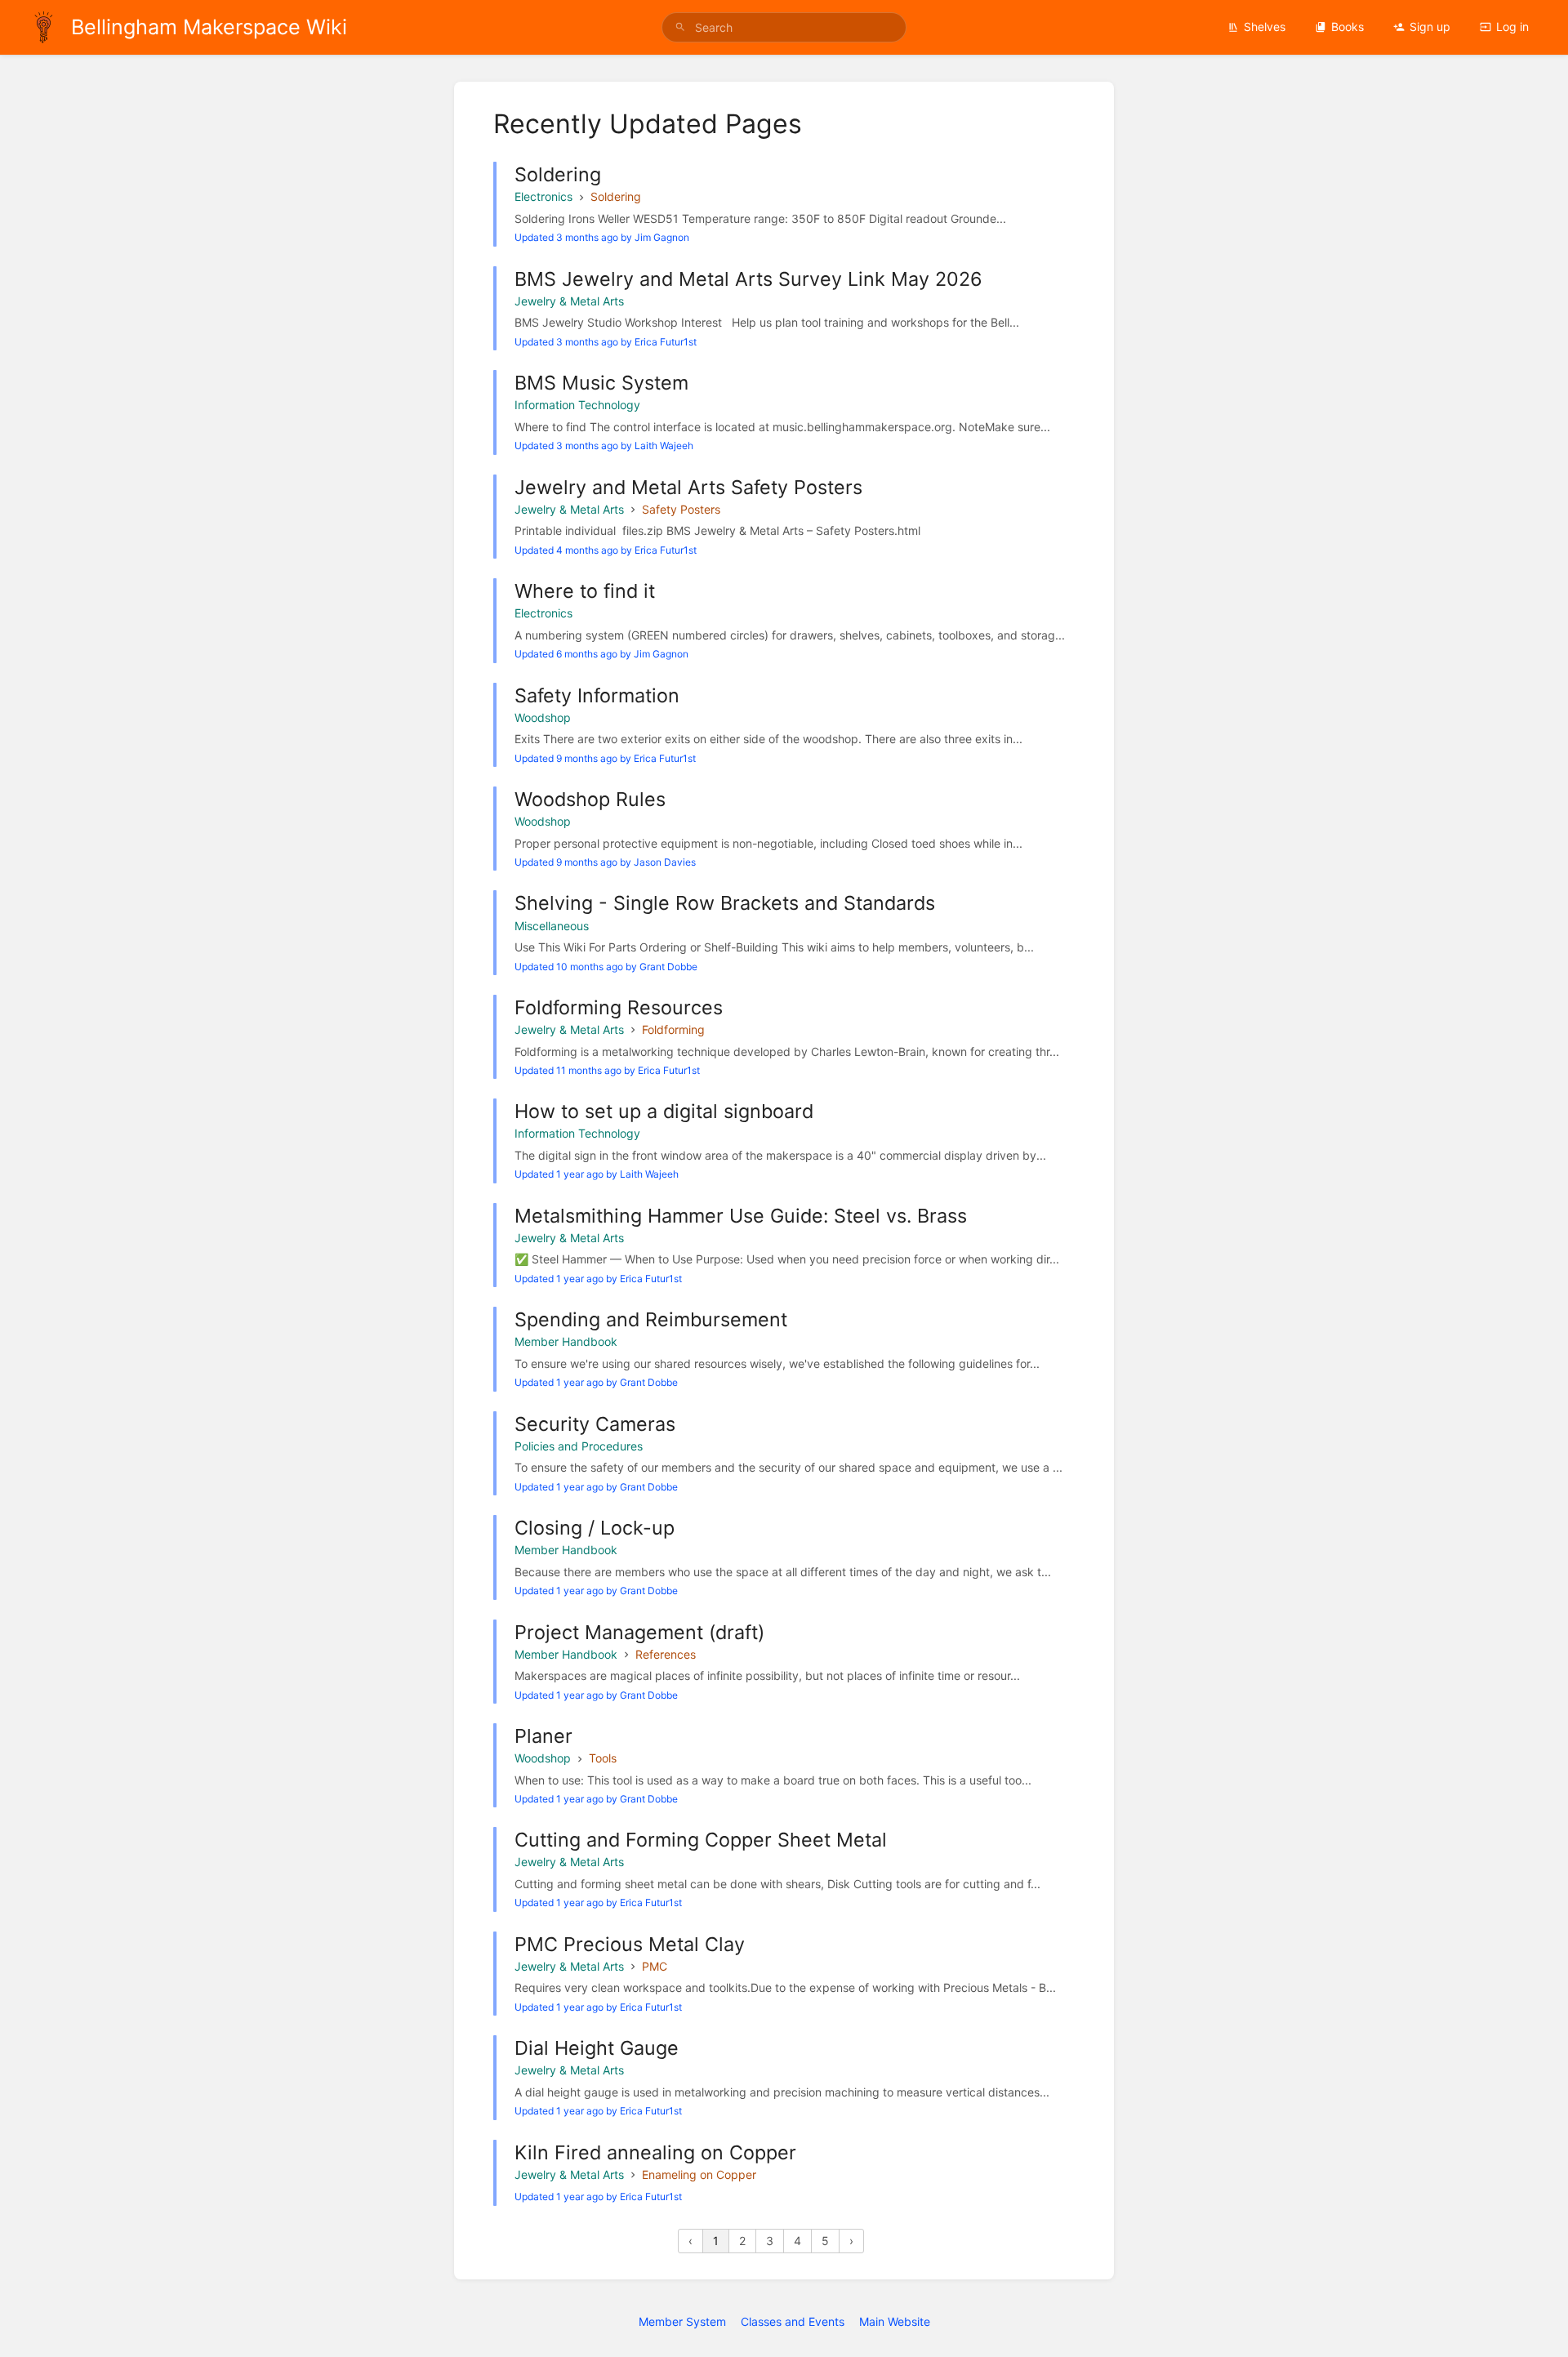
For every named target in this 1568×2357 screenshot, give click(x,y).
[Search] (680, 27)
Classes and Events (793, 2321)
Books (1347, 27)
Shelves (1265, 27)
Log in (1512, 27)
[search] (784, 27)
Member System (682, 2321)
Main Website (895, 2321)
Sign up (1430, 27)
